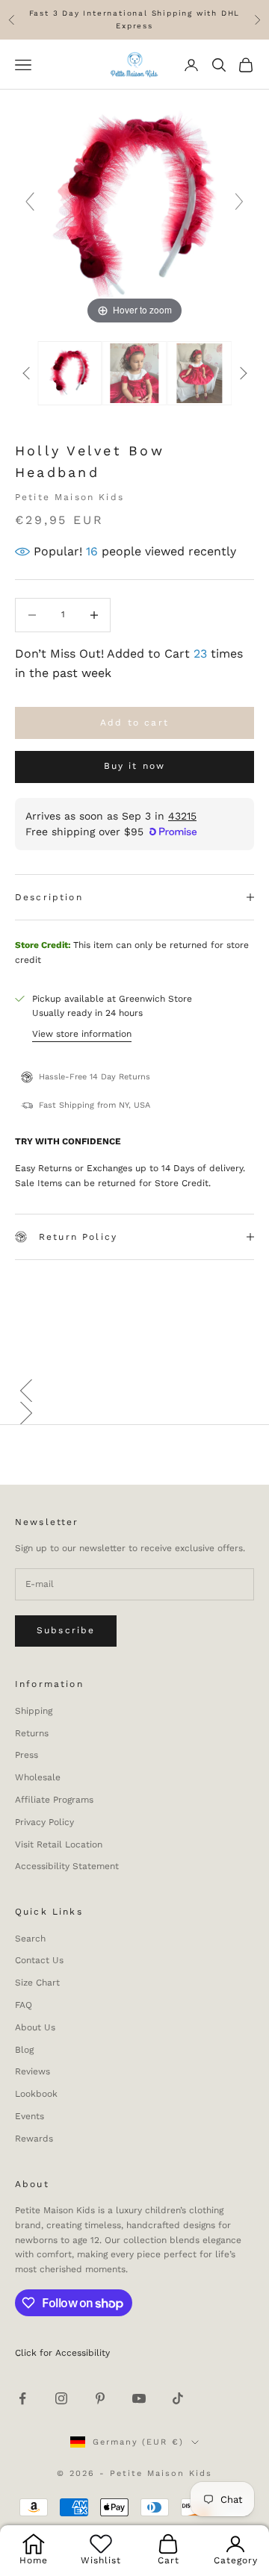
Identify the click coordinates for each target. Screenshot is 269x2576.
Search (30, 1939)
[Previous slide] (30, 202)
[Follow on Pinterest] (100, 2398)
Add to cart (134, 723)
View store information (82, 1034)
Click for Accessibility (62, 2353)
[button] (134, 1391)
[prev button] (26, 373)
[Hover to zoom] (134, 208)
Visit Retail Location (59, 1844)
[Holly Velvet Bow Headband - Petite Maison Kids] (70, 373)
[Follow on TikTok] (178, 2398)
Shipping (34, 1711)
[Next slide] (239, 202)
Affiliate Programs (54, 1800)
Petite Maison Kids (69, 497)
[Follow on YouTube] (139, 2398)
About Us (35, 2027)
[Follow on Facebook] (22, 2398)
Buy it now (135, 766)
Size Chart (37, 1983)
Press (27, 1755)
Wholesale (38, 1777)
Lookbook (36, 2094)
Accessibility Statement (67, 1866)
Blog (24, 2050)
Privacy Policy (44, 1822)
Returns (32, 1733)
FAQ (24, 2005)
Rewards (34, 2139)
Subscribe (66, 1630)
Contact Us (39, 1960)
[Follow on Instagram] (61, 2398)
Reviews (33, 2071)
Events (30, 2116)
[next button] (243, 373)
